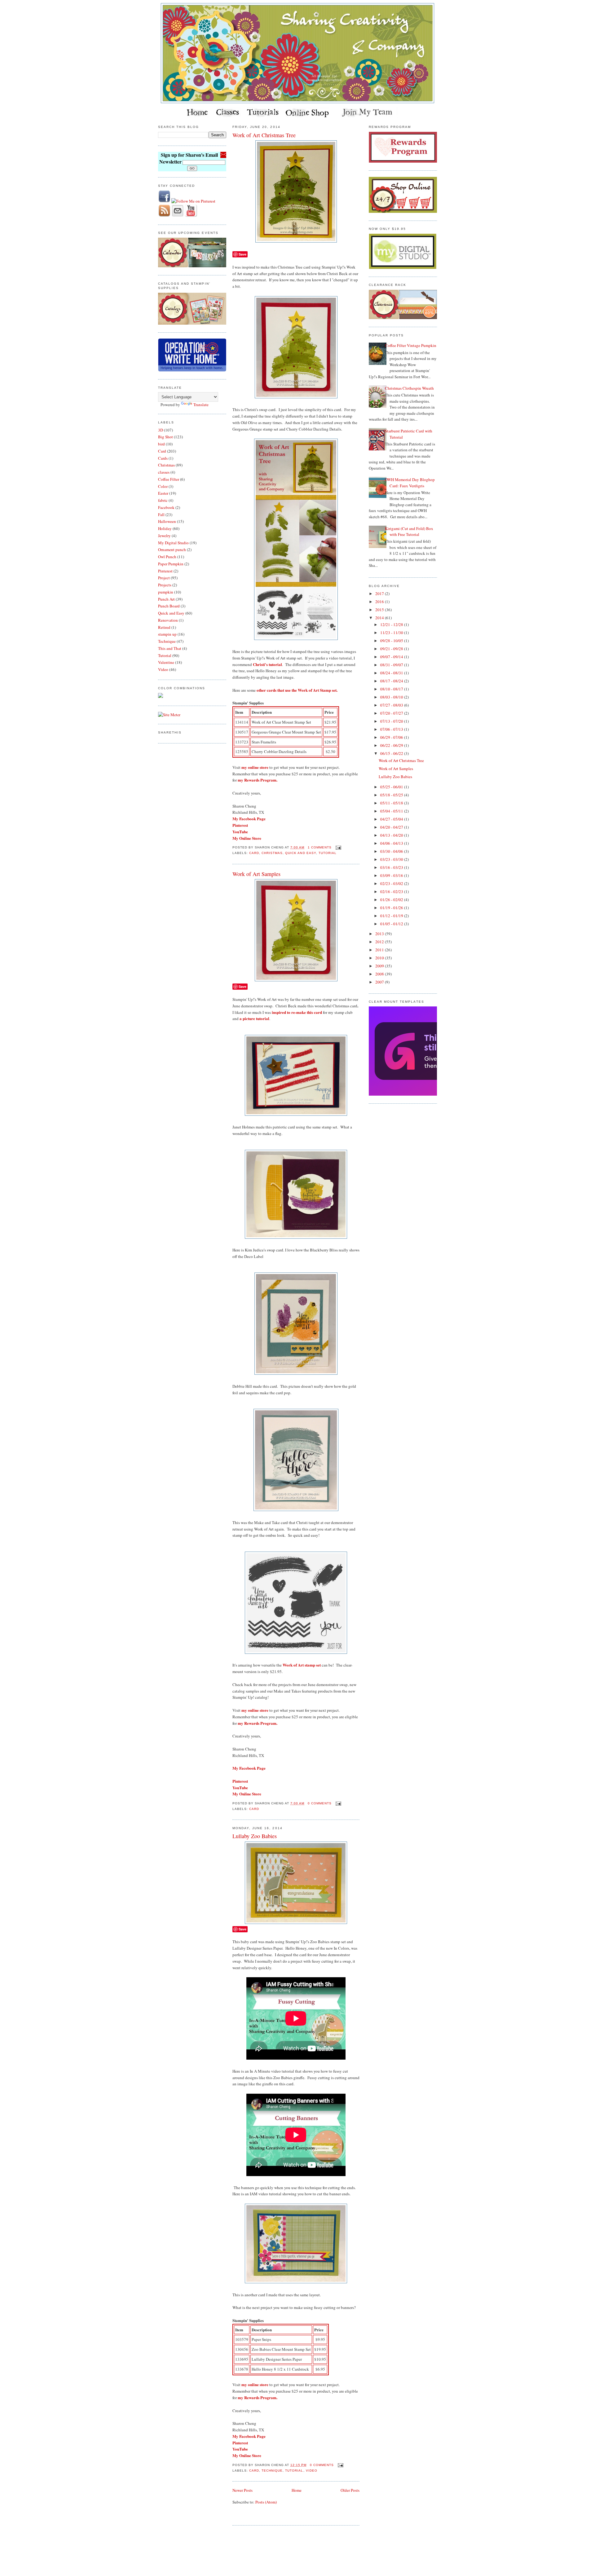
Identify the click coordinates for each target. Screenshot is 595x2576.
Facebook (166, 507)
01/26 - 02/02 (392, 900)
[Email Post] (338, 847)
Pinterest (165, 571)
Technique (167, 641)
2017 (380, 594)
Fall (161, 515)
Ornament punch (172, 550)
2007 (380, 982)
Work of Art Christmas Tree (264, 135)
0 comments (320, 1803)
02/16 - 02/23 (392, 892)
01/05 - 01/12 (392, 924)
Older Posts (350, 2490)
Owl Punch (167, 557)
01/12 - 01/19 (392, 916)
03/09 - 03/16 (392, 875)
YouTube (240, 832)
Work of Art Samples (256, 874)
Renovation (168, 620)
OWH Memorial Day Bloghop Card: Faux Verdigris (410, 483)
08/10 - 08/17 (392, 689)
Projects (165, 585)
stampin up (167, 634)
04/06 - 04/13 (392, 843)
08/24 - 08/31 (392, 673)
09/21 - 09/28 (392, 649)
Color (163, 486)
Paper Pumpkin (171, 564)
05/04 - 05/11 (392, 811)
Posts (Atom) (266, 2502)
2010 (380, 958)
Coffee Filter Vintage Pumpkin (411, 345)
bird (161, 444)
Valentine (166, 662)
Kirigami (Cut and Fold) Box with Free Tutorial (409, 532)
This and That (170, 648)
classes (164, 472)
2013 (380, 934)
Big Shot (165, 437)
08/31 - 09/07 (392, 665)
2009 (380, 966)
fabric (163, 500)
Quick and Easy (171, 613)
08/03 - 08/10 (392, 697)
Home (297, 2490)
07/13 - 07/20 (392, 721)
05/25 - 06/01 (392, 787)
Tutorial (165, 655)
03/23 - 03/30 (392, 859)
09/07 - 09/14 (392, 657)
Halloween (167, 521)
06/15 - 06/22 (392, 753)
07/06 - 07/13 (392, 729)
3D (161, 430)
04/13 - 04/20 (392, 835)
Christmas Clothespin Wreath (409, 388)
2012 (380, 942)
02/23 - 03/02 (392, 883)
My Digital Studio (173, 543)
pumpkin (166, 592)
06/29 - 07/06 (392, 737)
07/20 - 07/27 (392, 713)
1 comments (320, 847)
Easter (163, 493)
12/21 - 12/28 (392, 624)
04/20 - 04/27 (392, 827)
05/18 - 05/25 (392, 795)
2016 (380, 602)
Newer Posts (242, 2490)
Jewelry (164, 536)
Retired (164, 627)
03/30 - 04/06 (392, 851)
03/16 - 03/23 (392, 867)
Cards (163, 458)
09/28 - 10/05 (392, 641)
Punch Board (169, 606)
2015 (380, 610)
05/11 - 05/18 (392, 803)
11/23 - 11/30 (392, 633)
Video (163, 669)
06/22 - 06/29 (392, 745)
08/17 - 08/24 (392, 681)
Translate (201, 405)
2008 (380, 974)
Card (162, 451)
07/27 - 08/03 (392, 705)
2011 (380, 950)
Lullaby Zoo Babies (255, 1836)
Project (164, 578)
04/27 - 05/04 (392, 819)
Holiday (165, 528)
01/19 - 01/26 (392, 908)
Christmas (166, 465)
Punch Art (166, 599)
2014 (380, 618)
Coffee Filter (169, 479)
